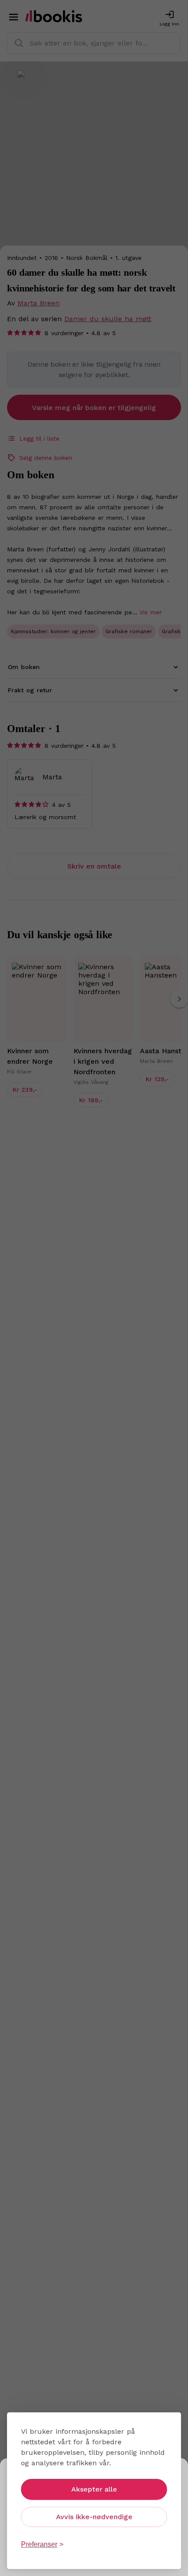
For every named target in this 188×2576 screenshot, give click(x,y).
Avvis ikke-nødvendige (94, 2517)
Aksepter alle (94, 2489)
